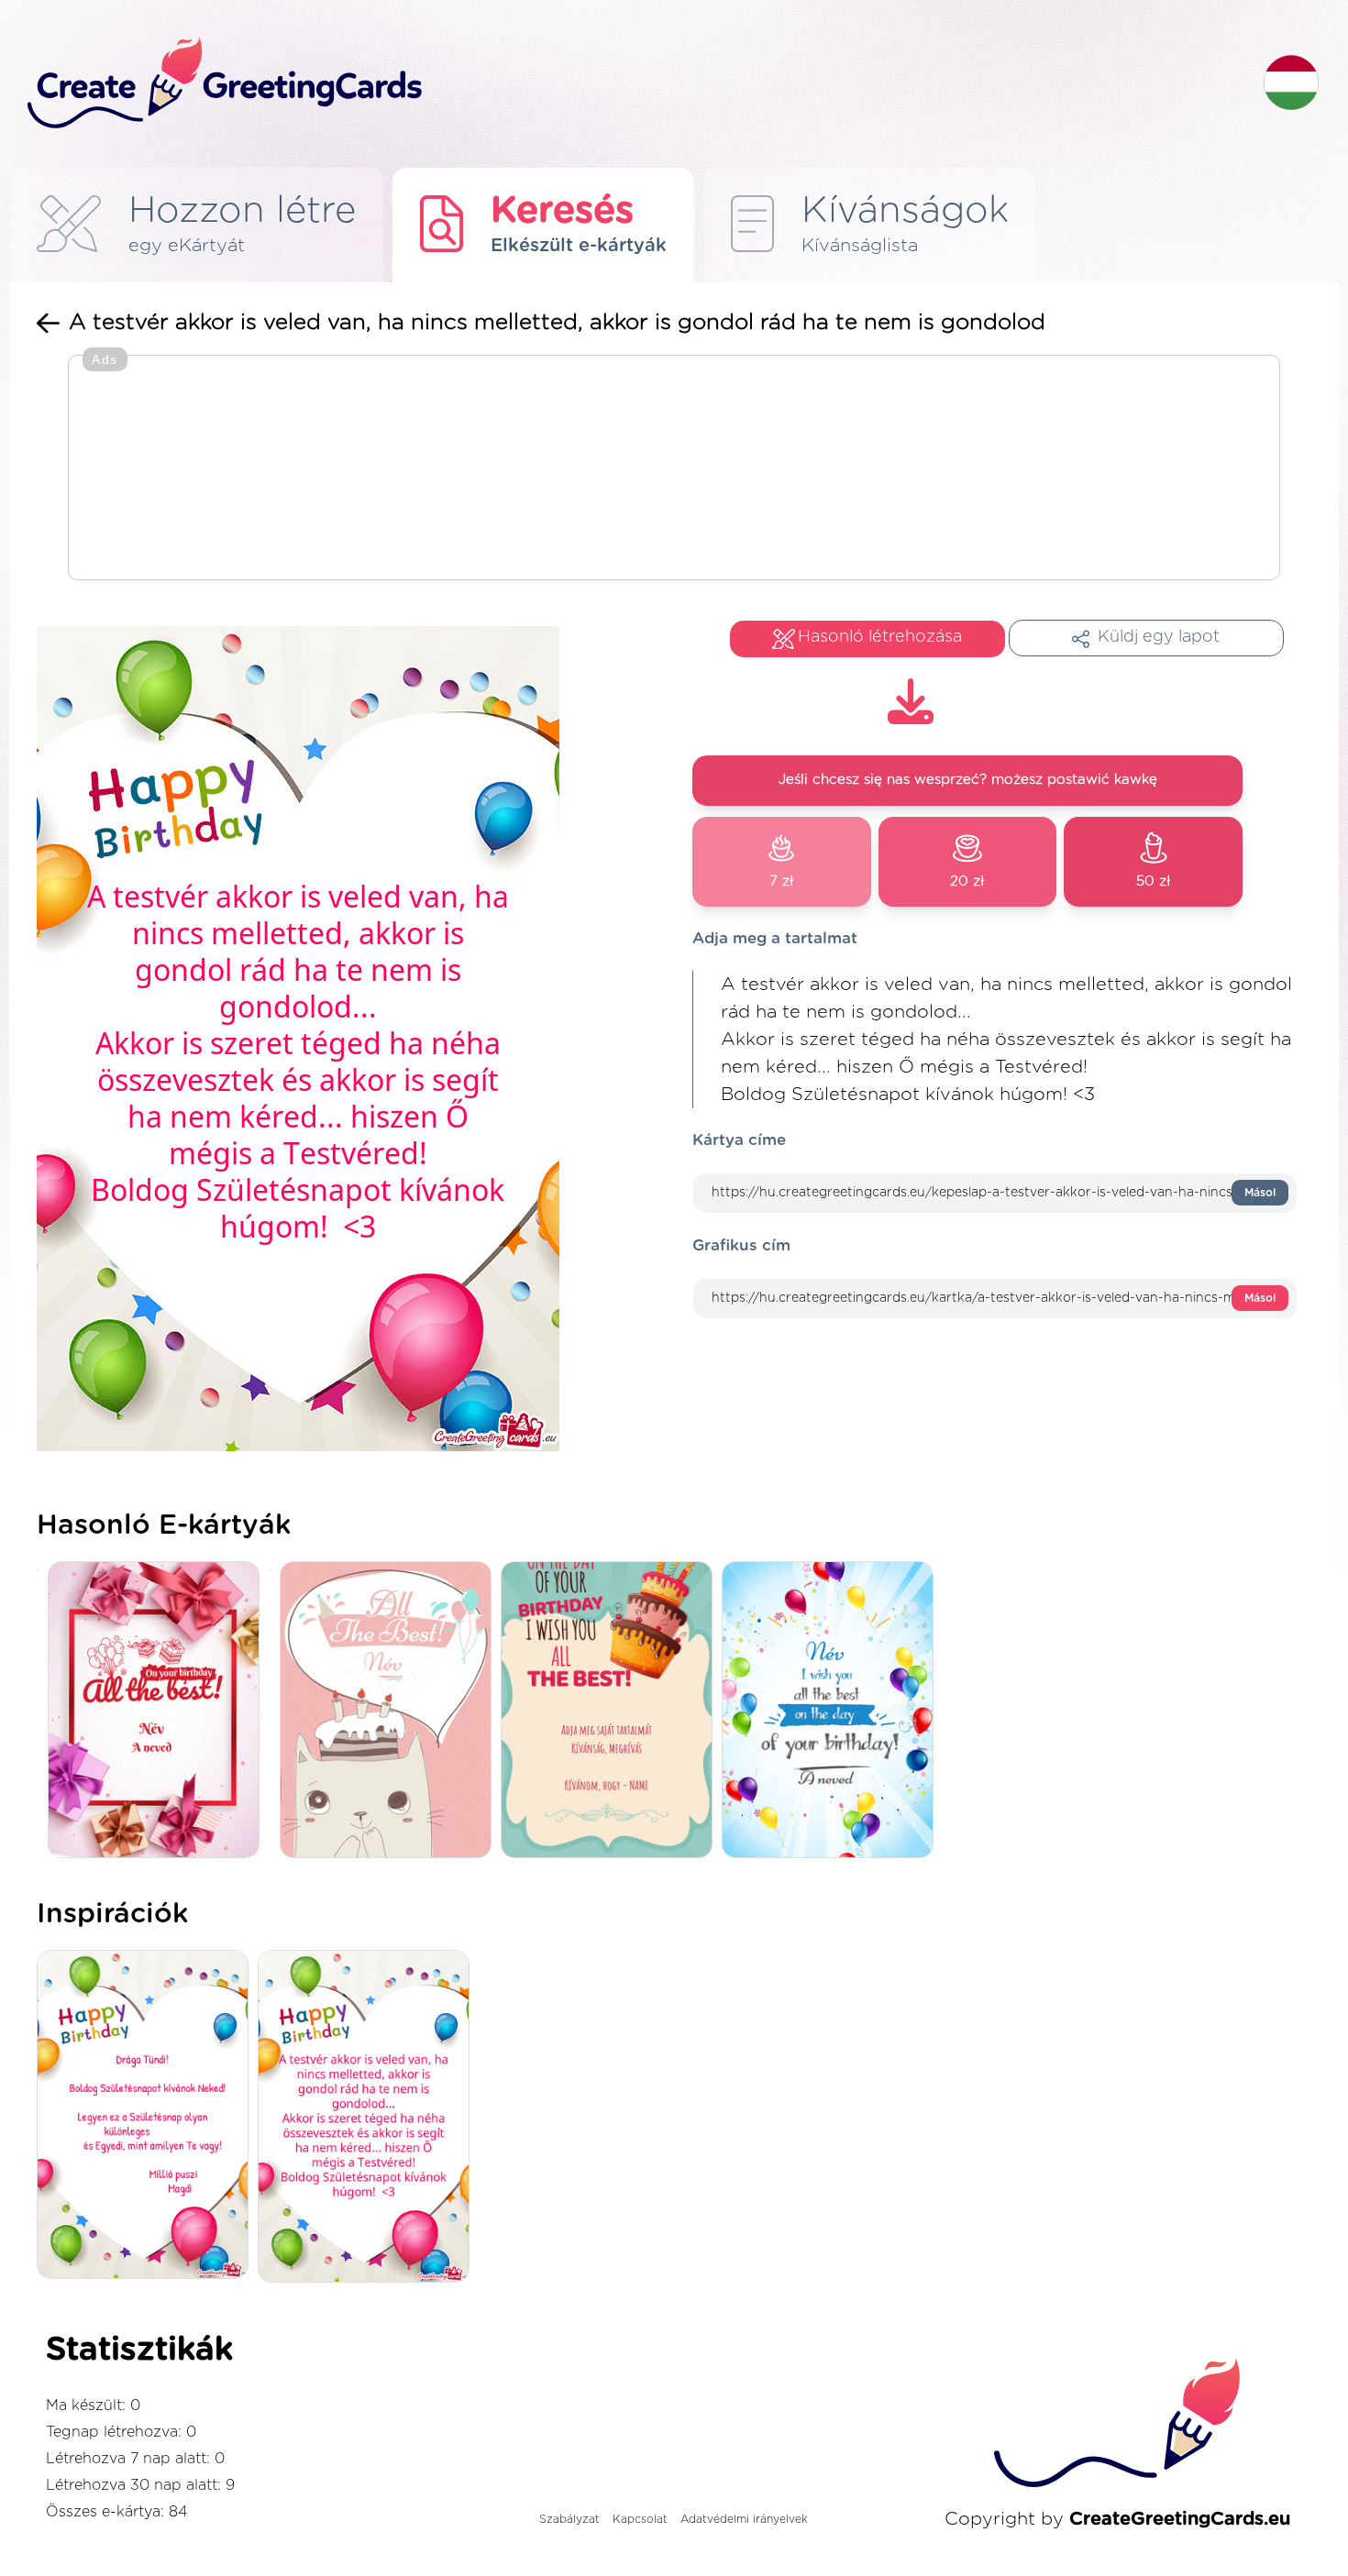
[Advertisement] (674, 469)
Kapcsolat (640, 2519)
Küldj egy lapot (1159, 637)
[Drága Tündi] (147, 2116)
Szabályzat (569, 2519)
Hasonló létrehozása (880, 637)
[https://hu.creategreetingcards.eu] (631, 84)
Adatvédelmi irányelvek (744, 2519)
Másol (1260, 1193)
